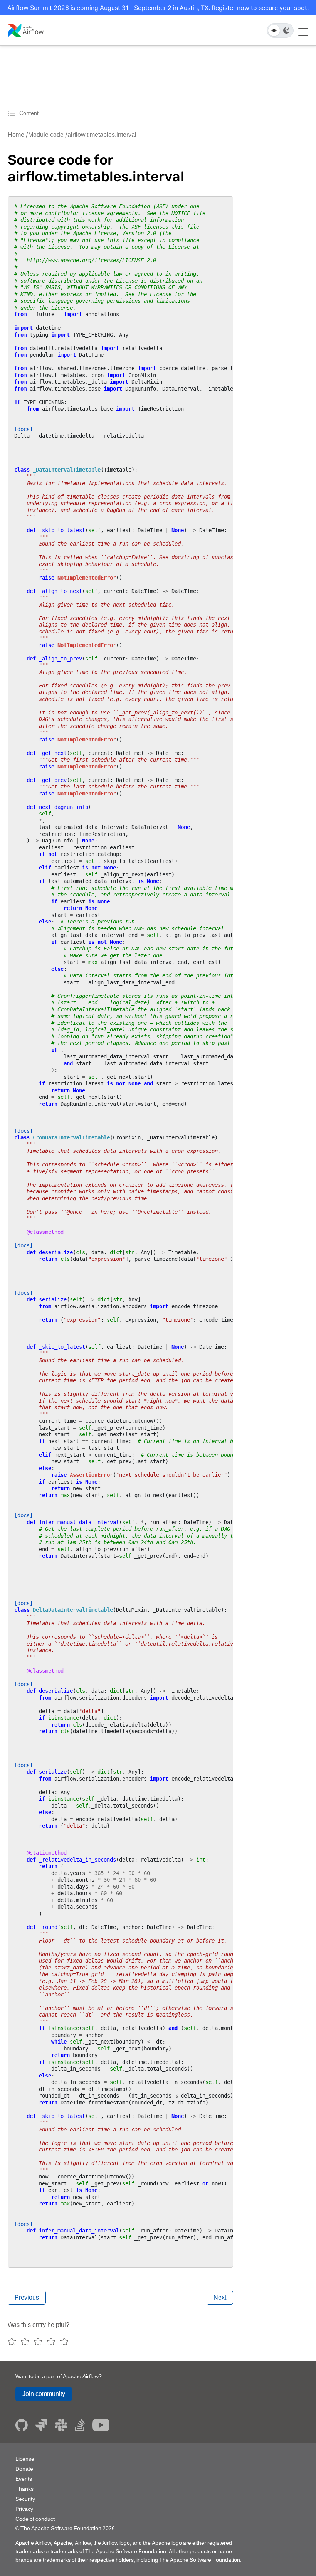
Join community (44, 2394)
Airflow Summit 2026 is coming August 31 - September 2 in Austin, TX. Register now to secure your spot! (158, 8)
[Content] (13, 113)
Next (220, 2297)
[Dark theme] (286, 30)
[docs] (24, 429)
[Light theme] (274, 30)
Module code (46, 135)
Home (16, 135)
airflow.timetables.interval (102, 135)
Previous (27, 2297)
